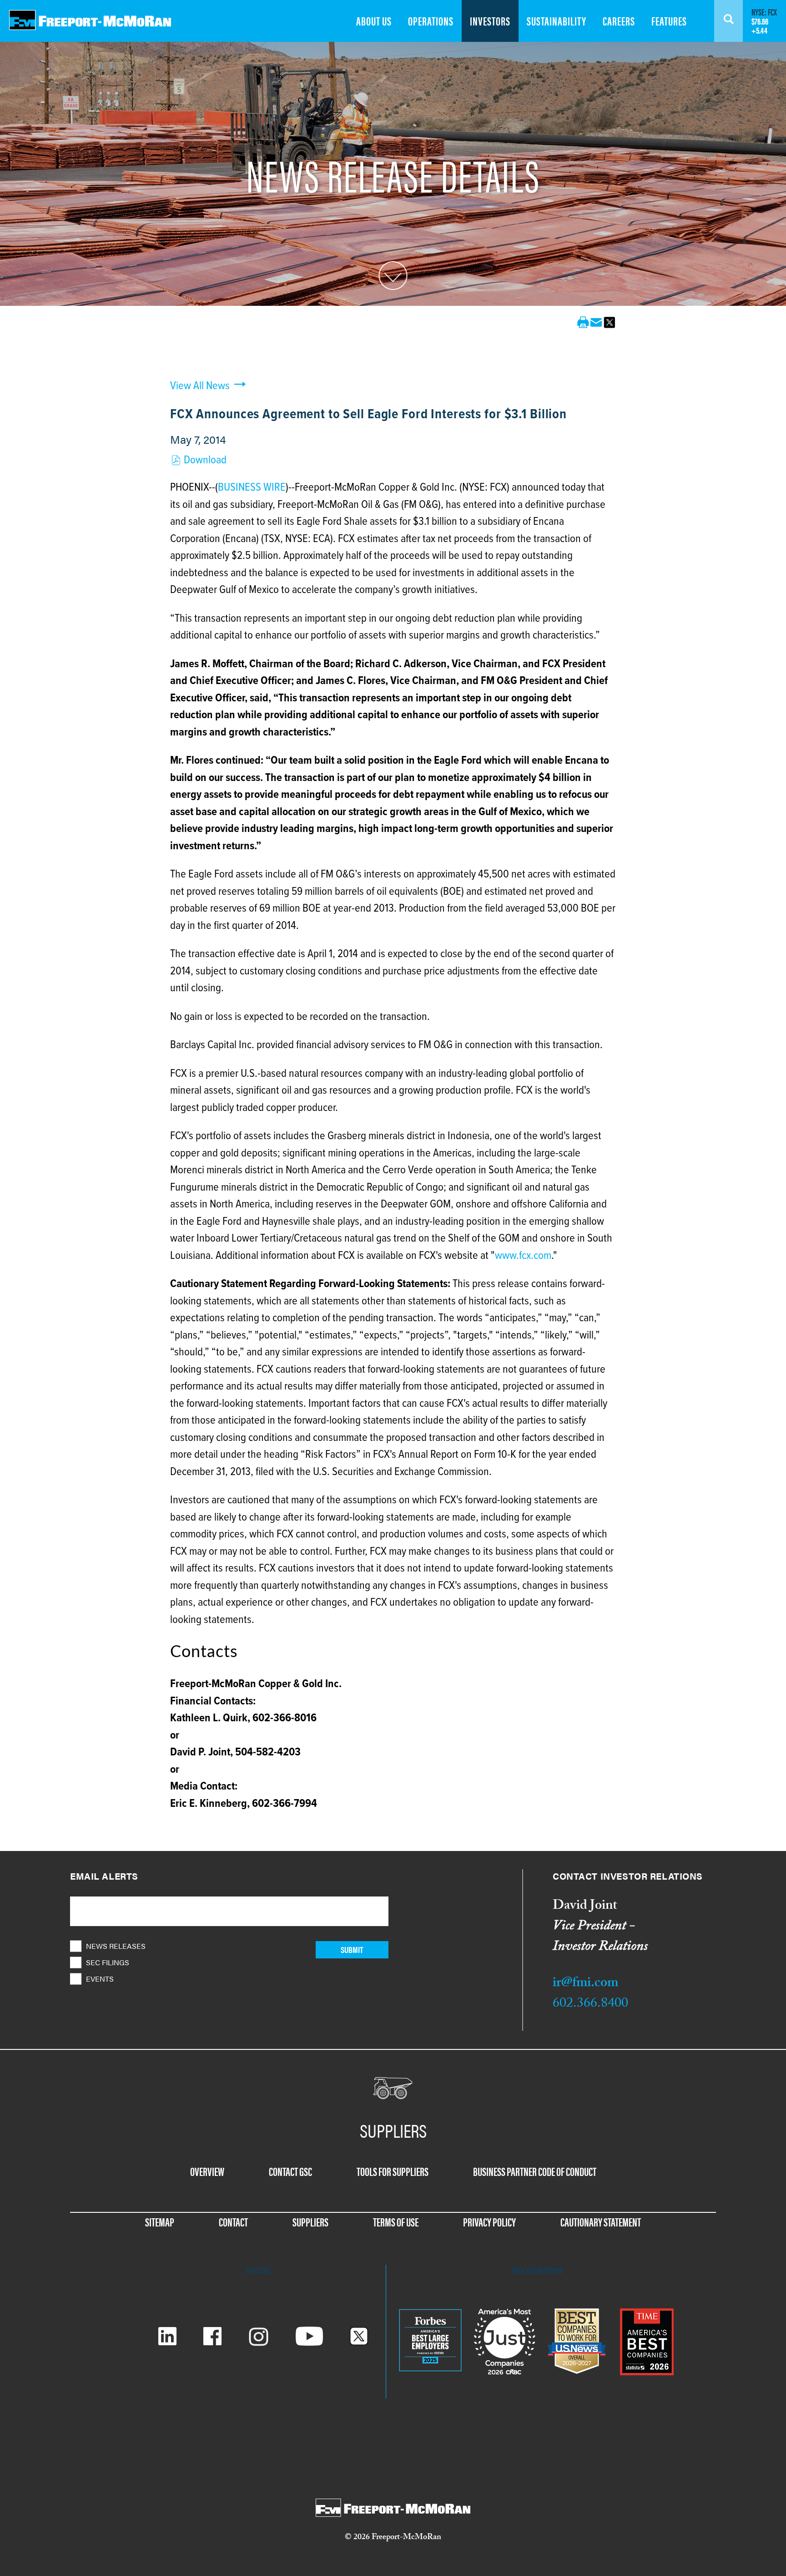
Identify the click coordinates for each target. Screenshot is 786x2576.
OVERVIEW (207, 2171)
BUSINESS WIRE (252, 488)
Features (669, 21)
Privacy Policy (489, 2222)
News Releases (116, 1946)
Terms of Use (396, 2222)
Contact (233, 2222)
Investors (490, 21)
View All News (200, 386)
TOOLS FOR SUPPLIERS (393, 2171)
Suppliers (310, 2222)
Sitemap (160, 2222)
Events (100, 1979)
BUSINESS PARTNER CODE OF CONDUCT (535, 2171)
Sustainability (557, 21)
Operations (431, 21)
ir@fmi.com (585, 1984)
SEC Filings (108, 1962)
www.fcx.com (523, 1256)
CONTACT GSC (290, 2171)
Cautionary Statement (601, 2222)
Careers (619, 21)
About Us (374, 21)
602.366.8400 (590, 2005)
